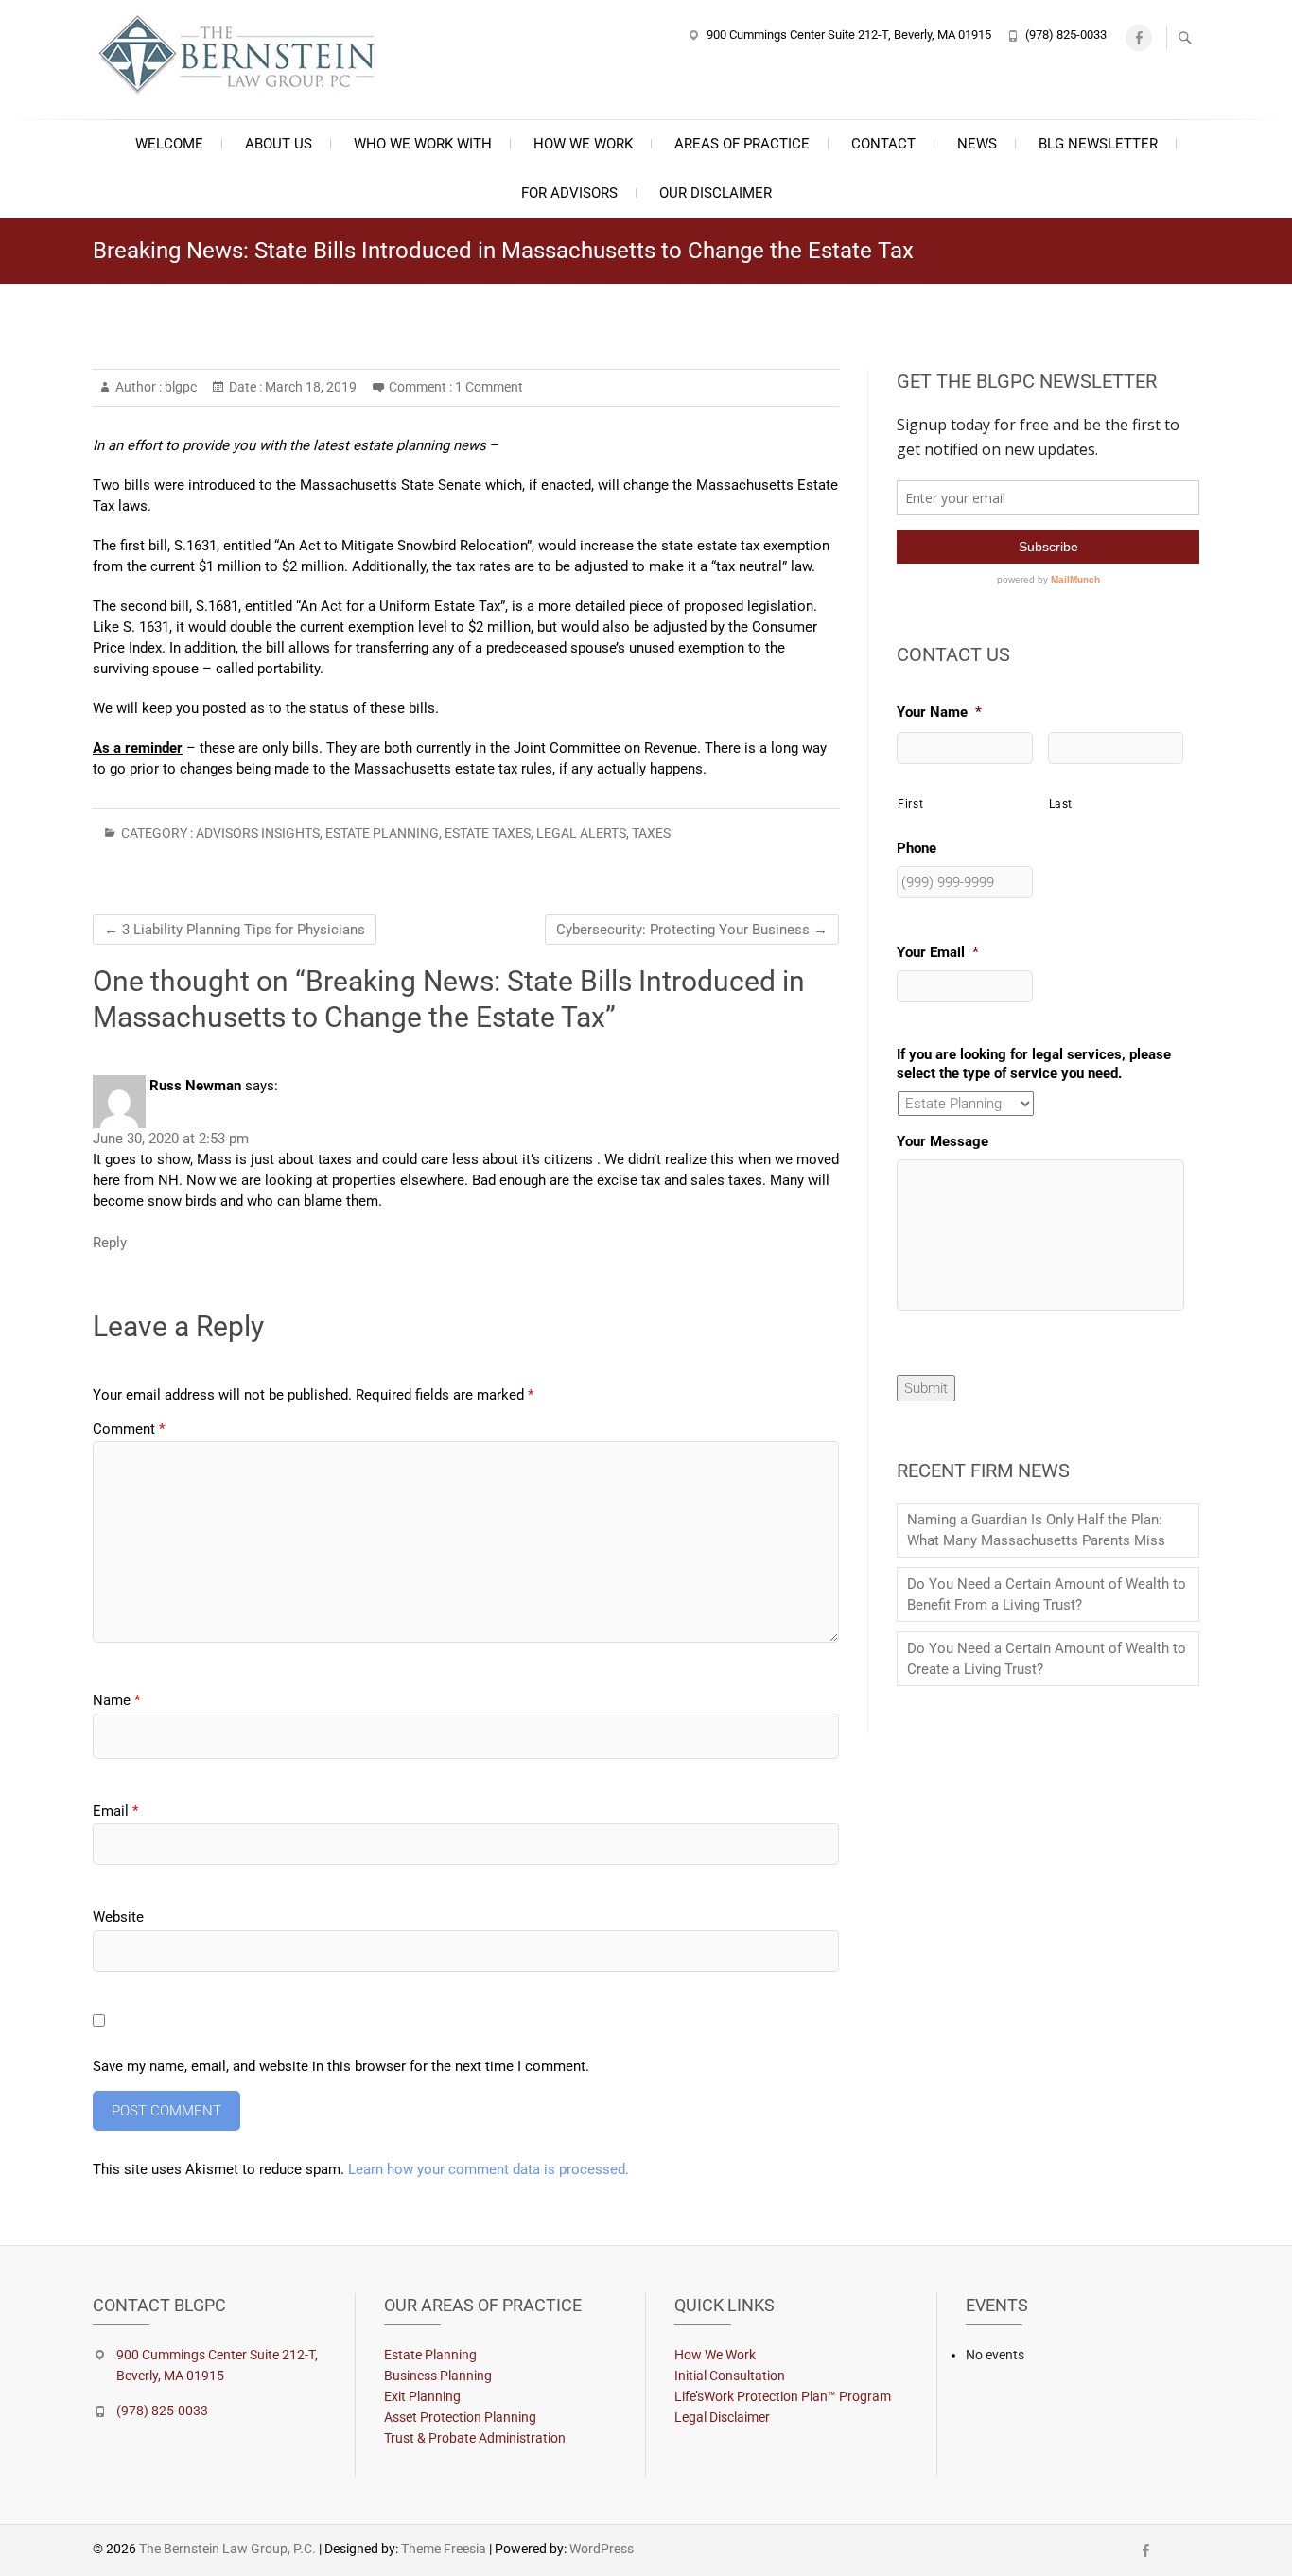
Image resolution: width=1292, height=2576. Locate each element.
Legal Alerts (581, 833)
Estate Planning (382, 833)
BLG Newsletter (1098, 144)
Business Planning (438, 2376)
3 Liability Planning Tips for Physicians (235, 930)
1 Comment (489, 387)
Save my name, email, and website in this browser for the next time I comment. (341, 2066)
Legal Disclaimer (722, 2417)
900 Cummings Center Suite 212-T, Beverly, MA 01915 (849, 35)
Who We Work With (423, 144)
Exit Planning (422, 2396)
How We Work (583, 144)
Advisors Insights (258, 833)
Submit (926, 1388)
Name (116, 1700)
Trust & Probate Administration (475, 2438)
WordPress (602, 2549)
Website (118, 1917)
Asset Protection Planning (460, 2417)
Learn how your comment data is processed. (489, 2169)
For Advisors (569, 193)
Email (115, 1811)
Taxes (651, 833)
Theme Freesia (444, 2549)
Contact (883, 144)
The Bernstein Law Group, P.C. (227, 2549)
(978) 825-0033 (1066, 35)
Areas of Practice (742, 144)
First (910, 804)
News (977, 144)
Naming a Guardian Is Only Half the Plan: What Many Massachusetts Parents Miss (1036, 1530)
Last (1061, 804)
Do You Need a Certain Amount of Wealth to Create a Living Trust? (1047, 1659)
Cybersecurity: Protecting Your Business (692, 930)
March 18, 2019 (309, 387)
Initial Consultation (730, 2376)
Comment (129, 1429)
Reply (110, 1243)
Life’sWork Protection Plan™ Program (783, 2396)
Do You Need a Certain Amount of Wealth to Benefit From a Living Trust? (1047, 1594)
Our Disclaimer (716, 193)
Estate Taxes (488, 833)
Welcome (169, 144)
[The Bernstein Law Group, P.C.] (247, 57)
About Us (279, 144)
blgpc (179, 387)
